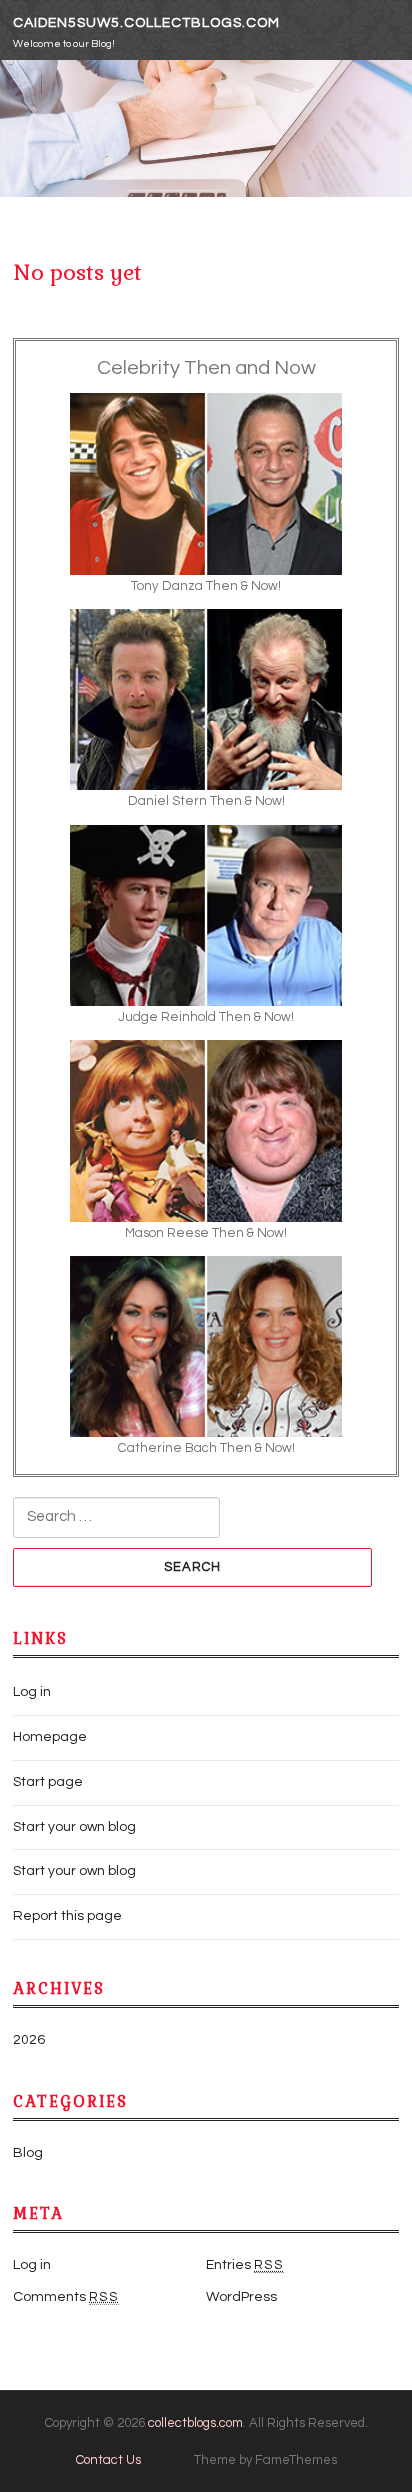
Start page (48, 1782)
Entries (245, 2265)
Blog (28, 2153)
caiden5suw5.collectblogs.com (146, 23)
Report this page (67, 1916)
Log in (32, 1692)
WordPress (241, 2297)
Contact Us (108, 2460)
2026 (29, 2040)
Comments (66, 2297)
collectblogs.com (195, 2423)
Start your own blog (74, 1827)
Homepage (50, 1737)
